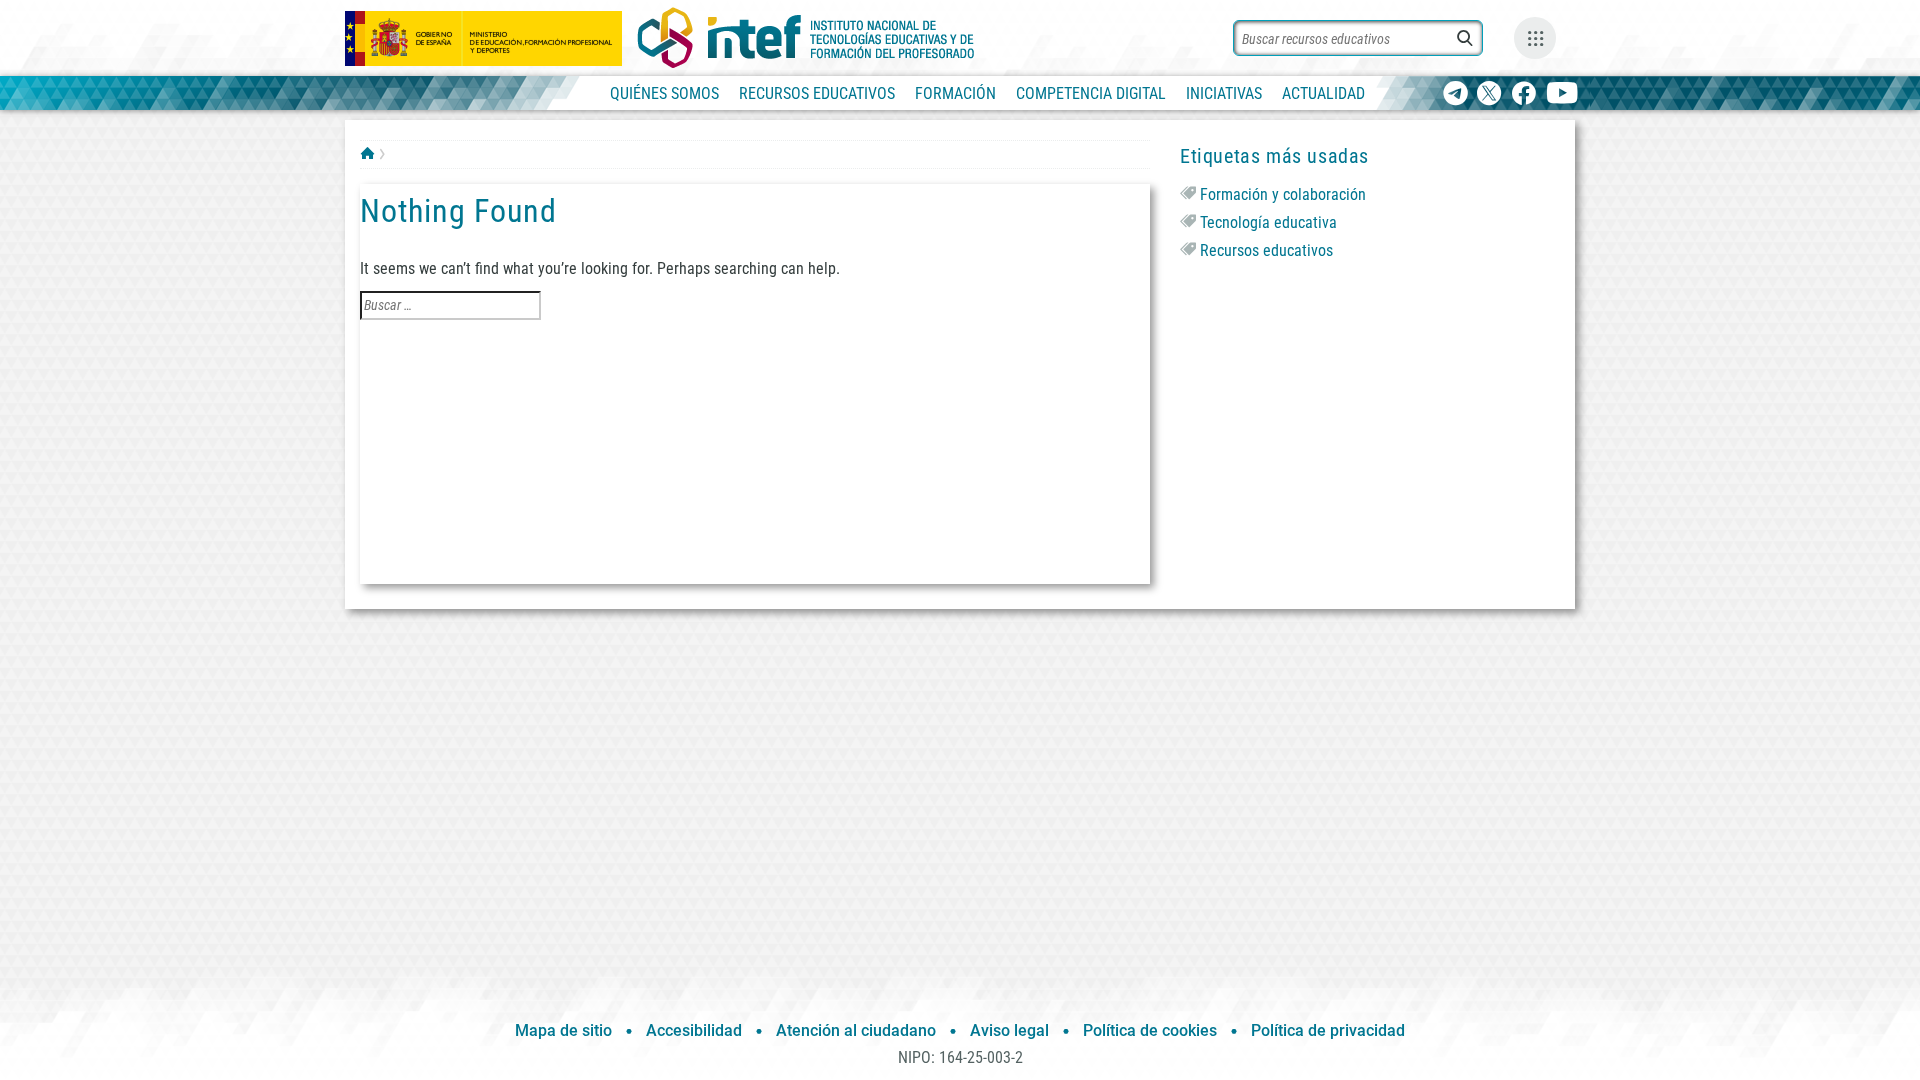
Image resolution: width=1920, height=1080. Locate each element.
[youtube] (1562, 94)
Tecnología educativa (1268, 222)
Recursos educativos (1266, 250)
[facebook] (1523, 94)
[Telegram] (1455, 94)
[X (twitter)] (1489, 94)
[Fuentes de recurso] (1535, 38)
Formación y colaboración (1283, 194)
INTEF (367, 153)
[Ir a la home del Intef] (806, 38)
